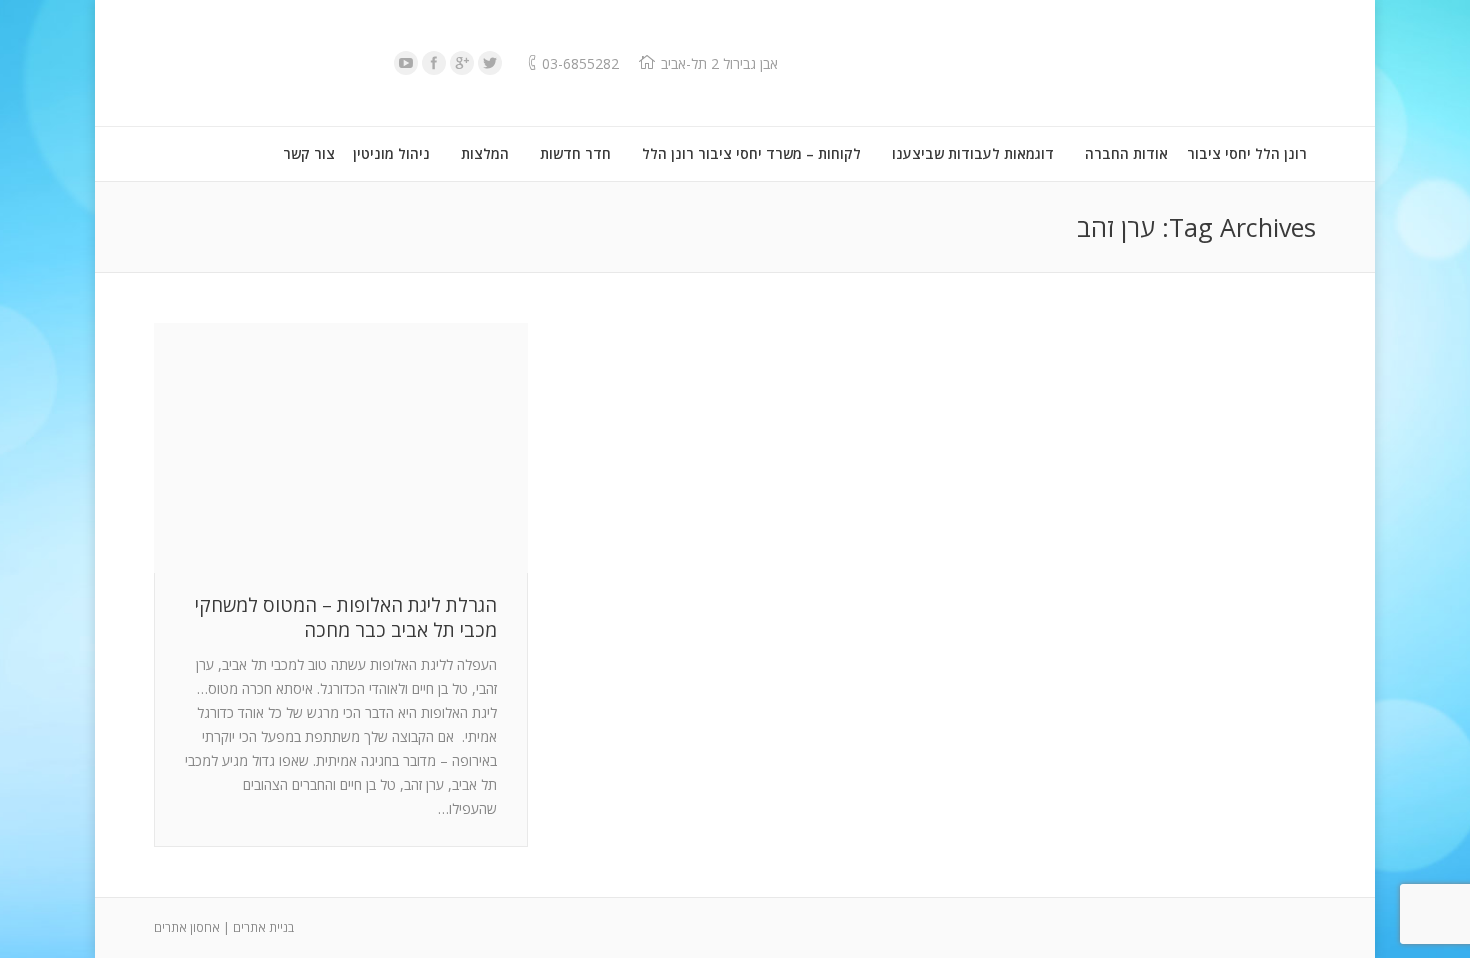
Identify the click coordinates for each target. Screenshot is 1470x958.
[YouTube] (406, 63)
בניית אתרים (263, 927)
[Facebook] (434, 63)
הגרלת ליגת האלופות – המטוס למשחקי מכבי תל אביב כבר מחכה (346, 618)
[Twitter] (490, 63)
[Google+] (462, 63)
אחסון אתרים (187, 927)
